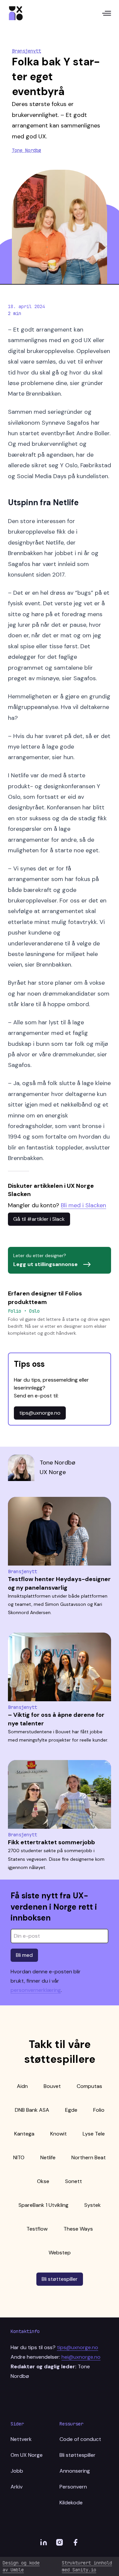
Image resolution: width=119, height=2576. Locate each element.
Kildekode (71, 2503)
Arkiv (17, 2487)
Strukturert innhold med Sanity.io (87, 2566)
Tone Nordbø (26, 150)
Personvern (73, 2487)
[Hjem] (16, 13)
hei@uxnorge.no (81, 2357)
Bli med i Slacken (83, 1205)
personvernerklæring (36, 1990)
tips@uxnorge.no (40, 1413)
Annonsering (75, 2471)
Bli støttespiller (60, 2279)
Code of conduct (80, 2439)
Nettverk (21, 2439)
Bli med (24, 1955)
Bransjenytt (26, 51)
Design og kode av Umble (21, 2566)
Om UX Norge (27, 2455)
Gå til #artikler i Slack (39, 1219)
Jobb (17, 2471)
